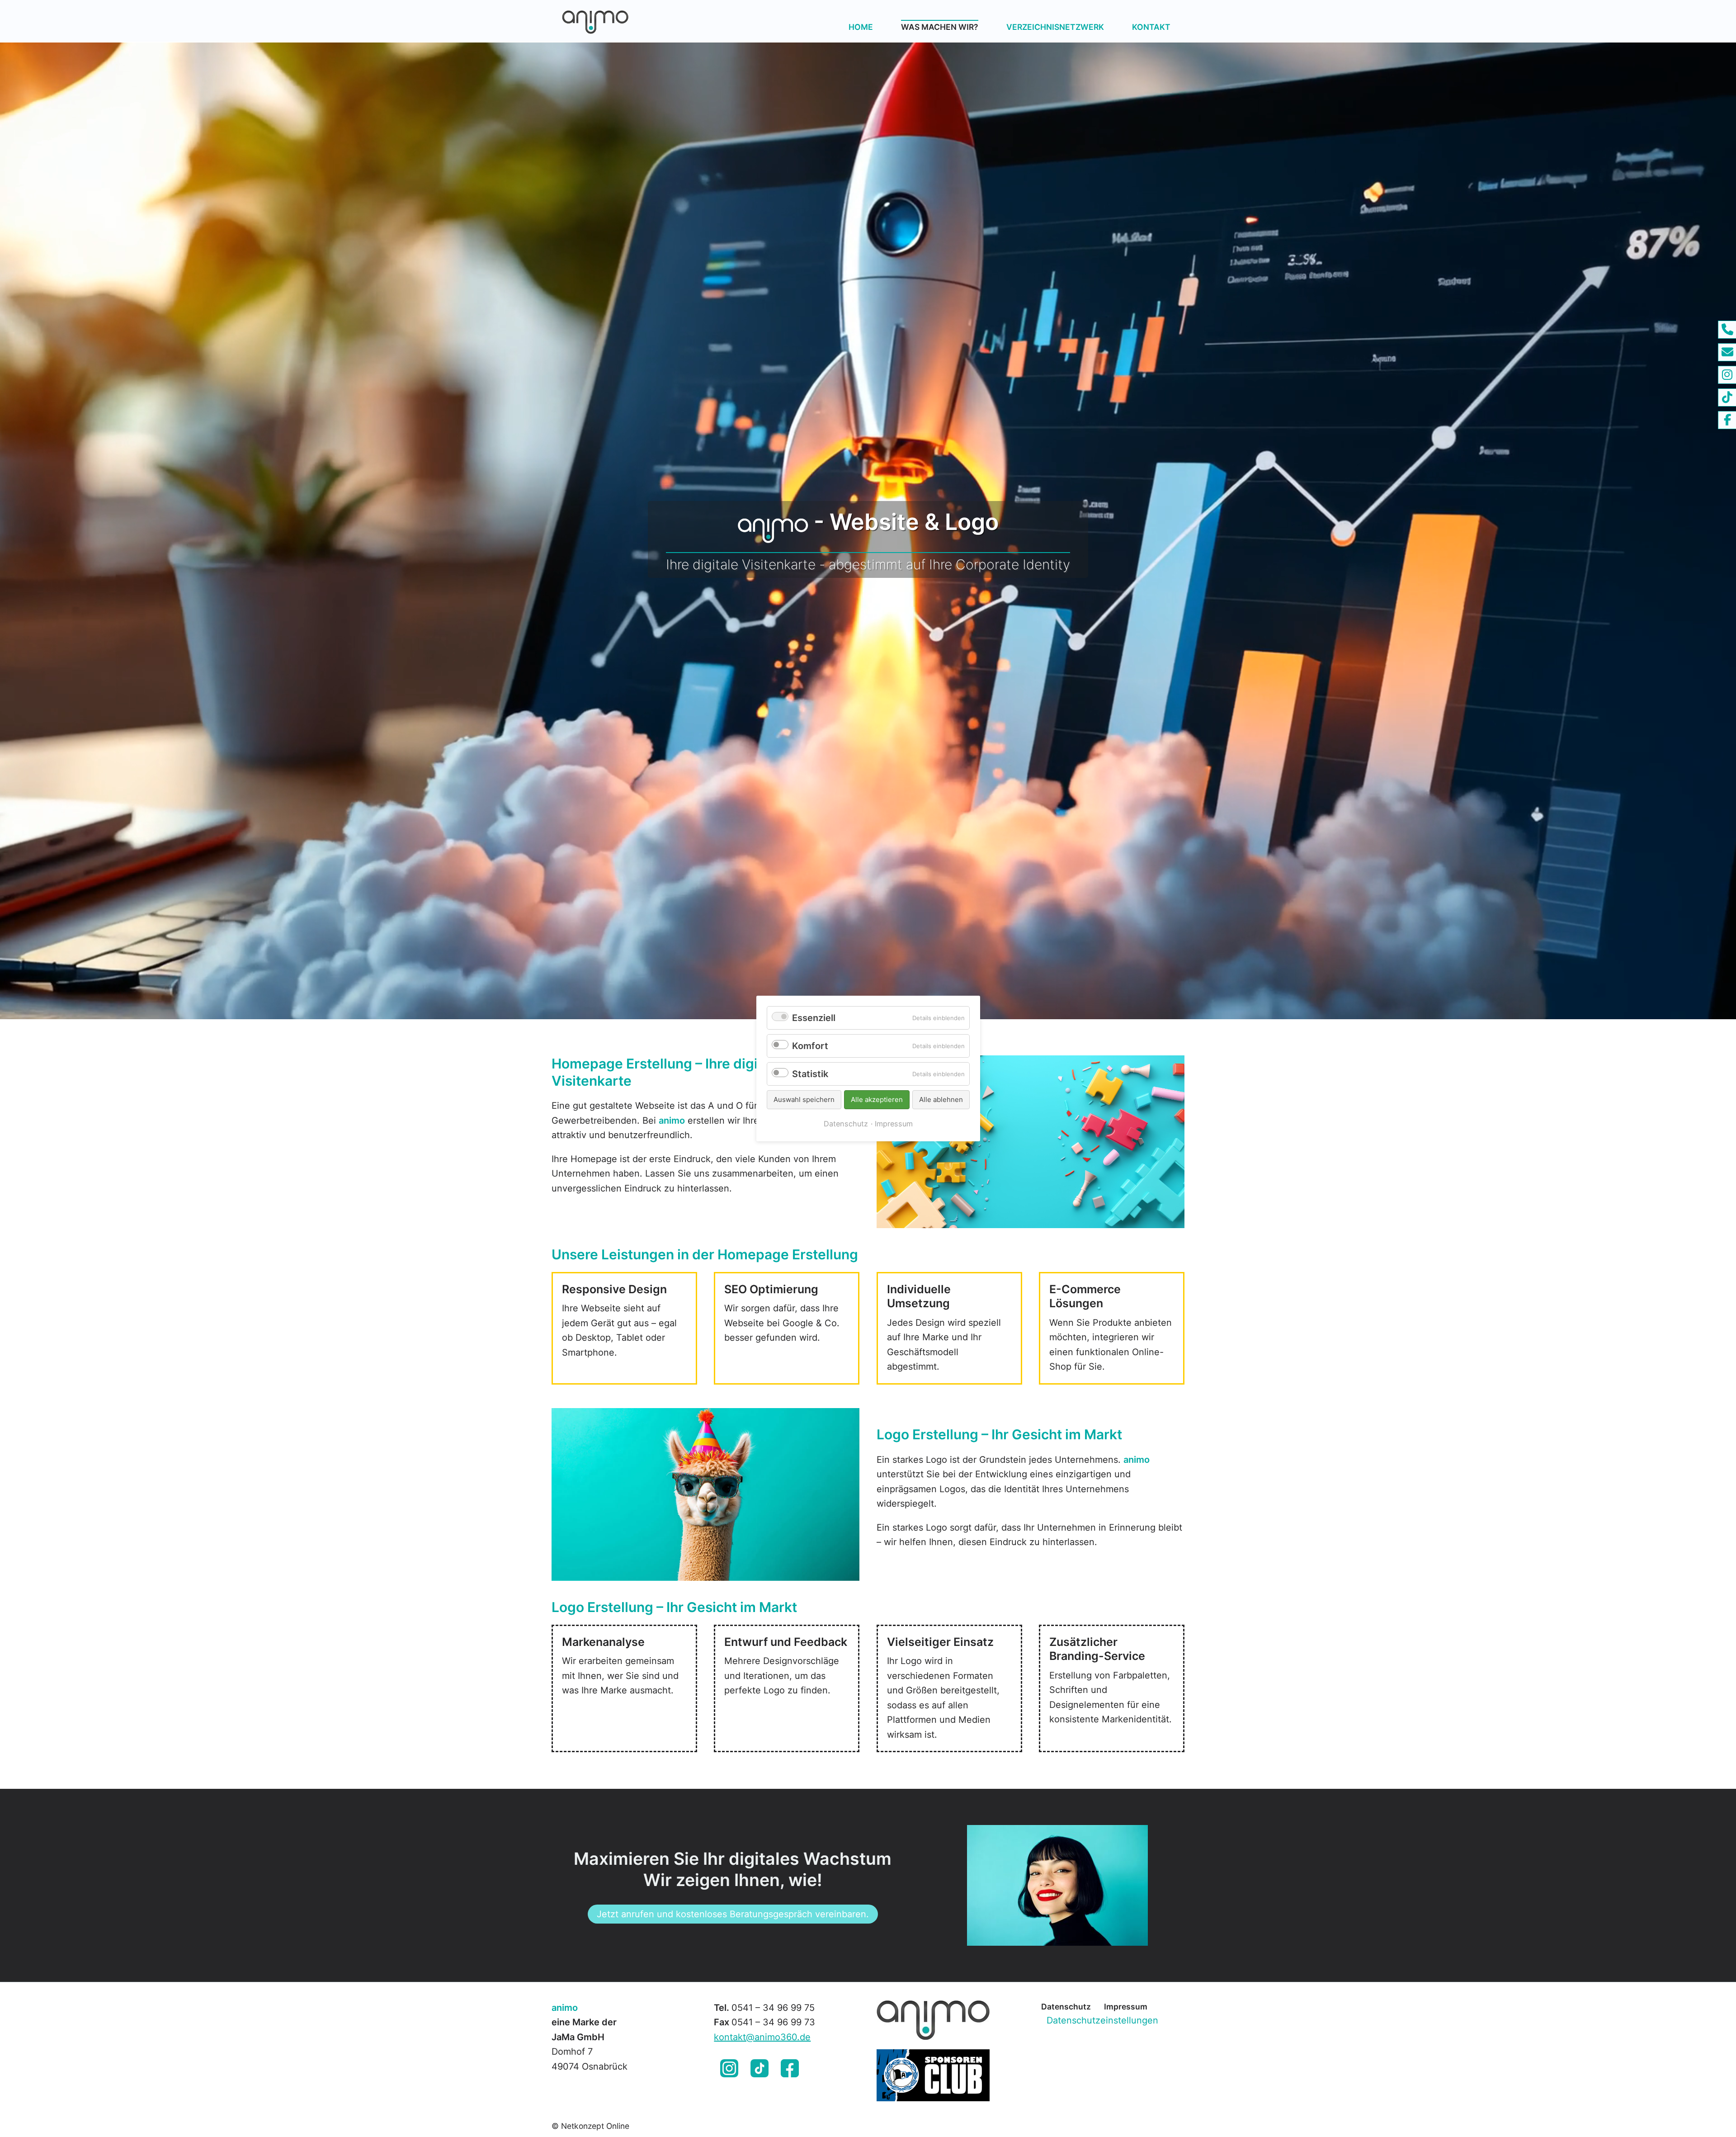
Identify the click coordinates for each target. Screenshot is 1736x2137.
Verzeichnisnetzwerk (1055, 27)
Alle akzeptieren (877, 1099)
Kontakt (1151, 27)
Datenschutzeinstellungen (1102, 2020)
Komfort (810, 1046)
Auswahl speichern (804, 1099)
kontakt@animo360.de (762, 2037)
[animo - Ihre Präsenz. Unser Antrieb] (644, 21)
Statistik (810, 1074)
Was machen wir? (940, 27)
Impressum (1126, 2007)
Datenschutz (1066, 2007)
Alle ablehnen (941, 1099)
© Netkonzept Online (590, 2126)
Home (861, 27)
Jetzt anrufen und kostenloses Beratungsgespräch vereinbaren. (733, 1914)
